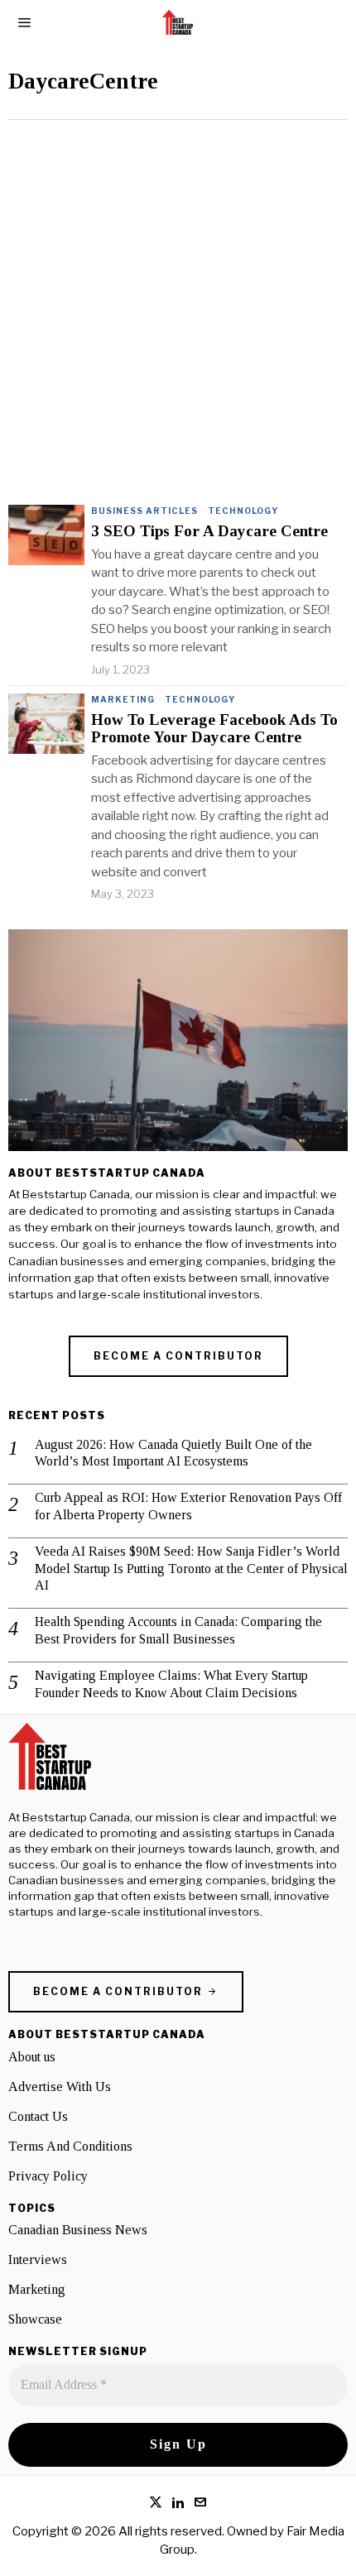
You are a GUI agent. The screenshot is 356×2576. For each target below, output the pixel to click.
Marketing (123, 699)
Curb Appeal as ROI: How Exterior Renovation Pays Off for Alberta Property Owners (188, 1506)
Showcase (35, 2319)
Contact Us (38, 2116)
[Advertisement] (178, 306)
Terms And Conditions (70, 2146)
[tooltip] (156, 2502)
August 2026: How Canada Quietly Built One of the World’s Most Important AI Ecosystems (173, 1453)
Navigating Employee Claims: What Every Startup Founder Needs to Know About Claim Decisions (171, 1684)
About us (32, 2057)
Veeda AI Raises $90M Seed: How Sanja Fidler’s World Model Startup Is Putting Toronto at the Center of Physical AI (191, 1569)
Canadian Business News (78, 2230)
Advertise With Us (60, 2087)
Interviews (38, 2259)
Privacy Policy (48, 2176)
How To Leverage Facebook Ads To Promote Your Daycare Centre (214, 729)
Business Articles (144, 511)
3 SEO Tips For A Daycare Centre (209, 531)
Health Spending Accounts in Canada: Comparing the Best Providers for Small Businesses (178, 1630)
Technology (243, 511)
